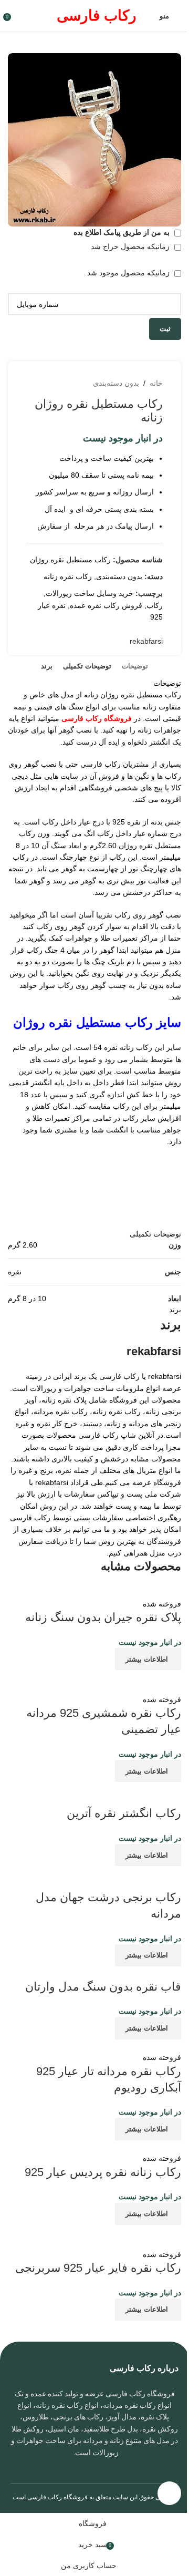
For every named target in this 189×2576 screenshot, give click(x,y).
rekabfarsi (146, 641)
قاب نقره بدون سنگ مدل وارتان (103, 1987)
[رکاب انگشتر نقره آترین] (94, 1794)
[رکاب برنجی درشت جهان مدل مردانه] (94, 1878)
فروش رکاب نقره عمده (106, 605)
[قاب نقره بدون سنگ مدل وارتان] (102, 1972)
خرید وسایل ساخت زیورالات (90, 593)
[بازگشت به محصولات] (64, 383)
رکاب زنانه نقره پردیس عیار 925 (103, 2172)
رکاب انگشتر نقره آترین (124, 1813)
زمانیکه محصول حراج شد (131, 246)
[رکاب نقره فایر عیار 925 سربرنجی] (94, 2236)
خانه (156, 383)
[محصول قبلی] (76, 383)
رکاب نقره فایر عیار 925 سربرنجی (98, 2268)
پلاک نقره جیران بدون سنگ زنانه (103, 1617)
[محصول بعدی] (51, 383)
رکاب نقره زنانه (68, 576)
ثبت (165, 329)
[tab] (135, 666)
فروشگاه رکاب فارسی (57, 2497)
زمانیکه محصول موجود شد (129, 273)
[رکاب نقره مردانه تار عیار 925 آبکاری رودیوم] (108, 2045)
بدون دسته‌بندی (116, 383)
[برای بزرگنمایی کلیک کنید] (169, 2493)
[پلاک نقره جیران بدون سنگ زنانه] (106, 1591)
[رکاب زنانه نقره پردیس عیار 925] (127, 2146)
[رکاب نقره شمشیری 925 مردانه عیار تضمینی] (94, 1681)
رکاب (155, 605)
